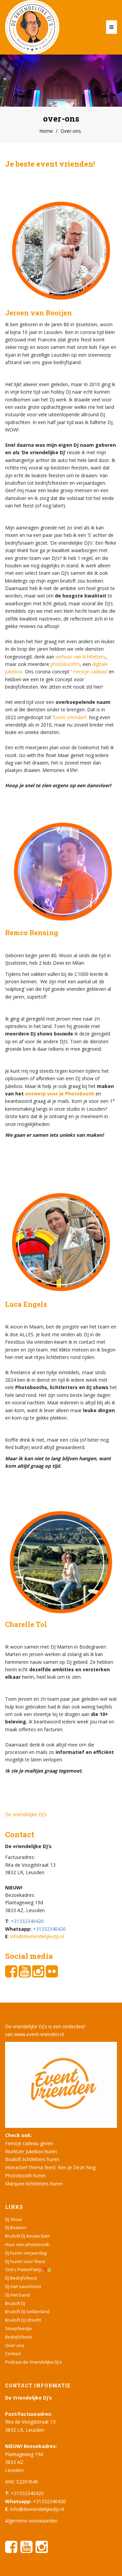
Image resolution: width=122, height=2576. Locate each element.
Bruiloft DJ (15, 2303)
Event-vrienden (69, 717)
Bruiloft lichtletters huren (32, 2159)
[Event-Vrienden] (61, 2084)
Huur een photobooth (27, 2244)
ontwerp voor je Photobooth (60, 1094)
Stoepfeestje (18, 2328)
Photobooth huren (25, 2175)
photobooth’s (65, 664)
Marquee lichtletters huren (34, 2184)
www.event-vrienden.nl (39, 2034)
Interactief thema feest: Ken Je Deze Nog (50, 2167)
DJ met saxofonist (23, 2286)
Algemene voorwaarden (31, 2521)
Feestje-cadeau (90, 672)
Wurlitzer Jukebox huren (31, 2151)
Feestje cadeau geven (29, 2143)
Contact (13, 2353)
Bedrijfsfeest (18, 2337)
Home (46, 131)
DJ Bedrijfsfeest (21, 2278)
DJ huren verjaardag (26, 2253)
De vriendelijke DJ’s (26, 1814)
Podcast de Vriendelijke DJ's (34, 2362)
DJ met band (17, 2295)
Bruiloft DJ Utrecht (23, 2320)
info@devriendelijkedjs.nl (37, 1936)
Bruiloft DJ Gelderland (27, 2311)
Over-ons (15, 2345)
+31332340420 (27, 1921)
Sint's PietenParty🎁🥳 (29, 2269)
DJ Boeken (16, 2227)
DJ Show (13, 2219)
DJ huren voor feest (25, 2261)
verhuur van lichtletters (80, 657)
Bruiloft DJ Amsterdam (27, 2236)
